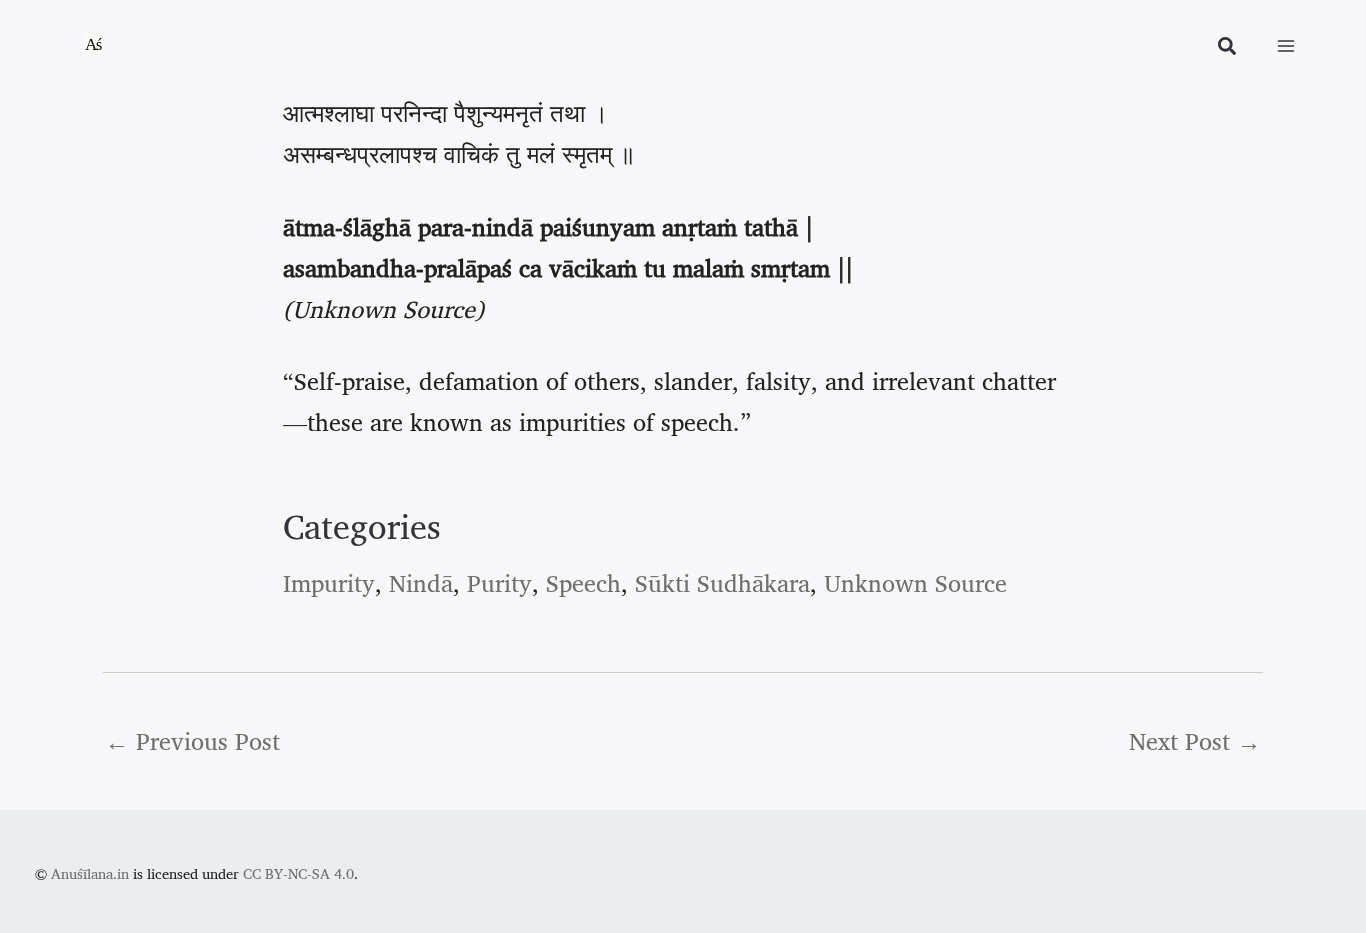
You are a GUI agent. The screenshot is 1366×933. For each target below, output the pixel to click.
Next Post (1195, 741)
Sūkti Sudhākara (722, 583)
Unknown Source (915, 583)
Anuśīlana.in (90, 873)
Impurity (329, 583)
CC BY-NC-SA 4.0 (298, 873)
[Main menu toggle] (1286, 46)
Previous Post (192, 741)
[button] (1228, 48)
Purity (499, 583)
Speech (583, 583)
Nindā (421, 583)
